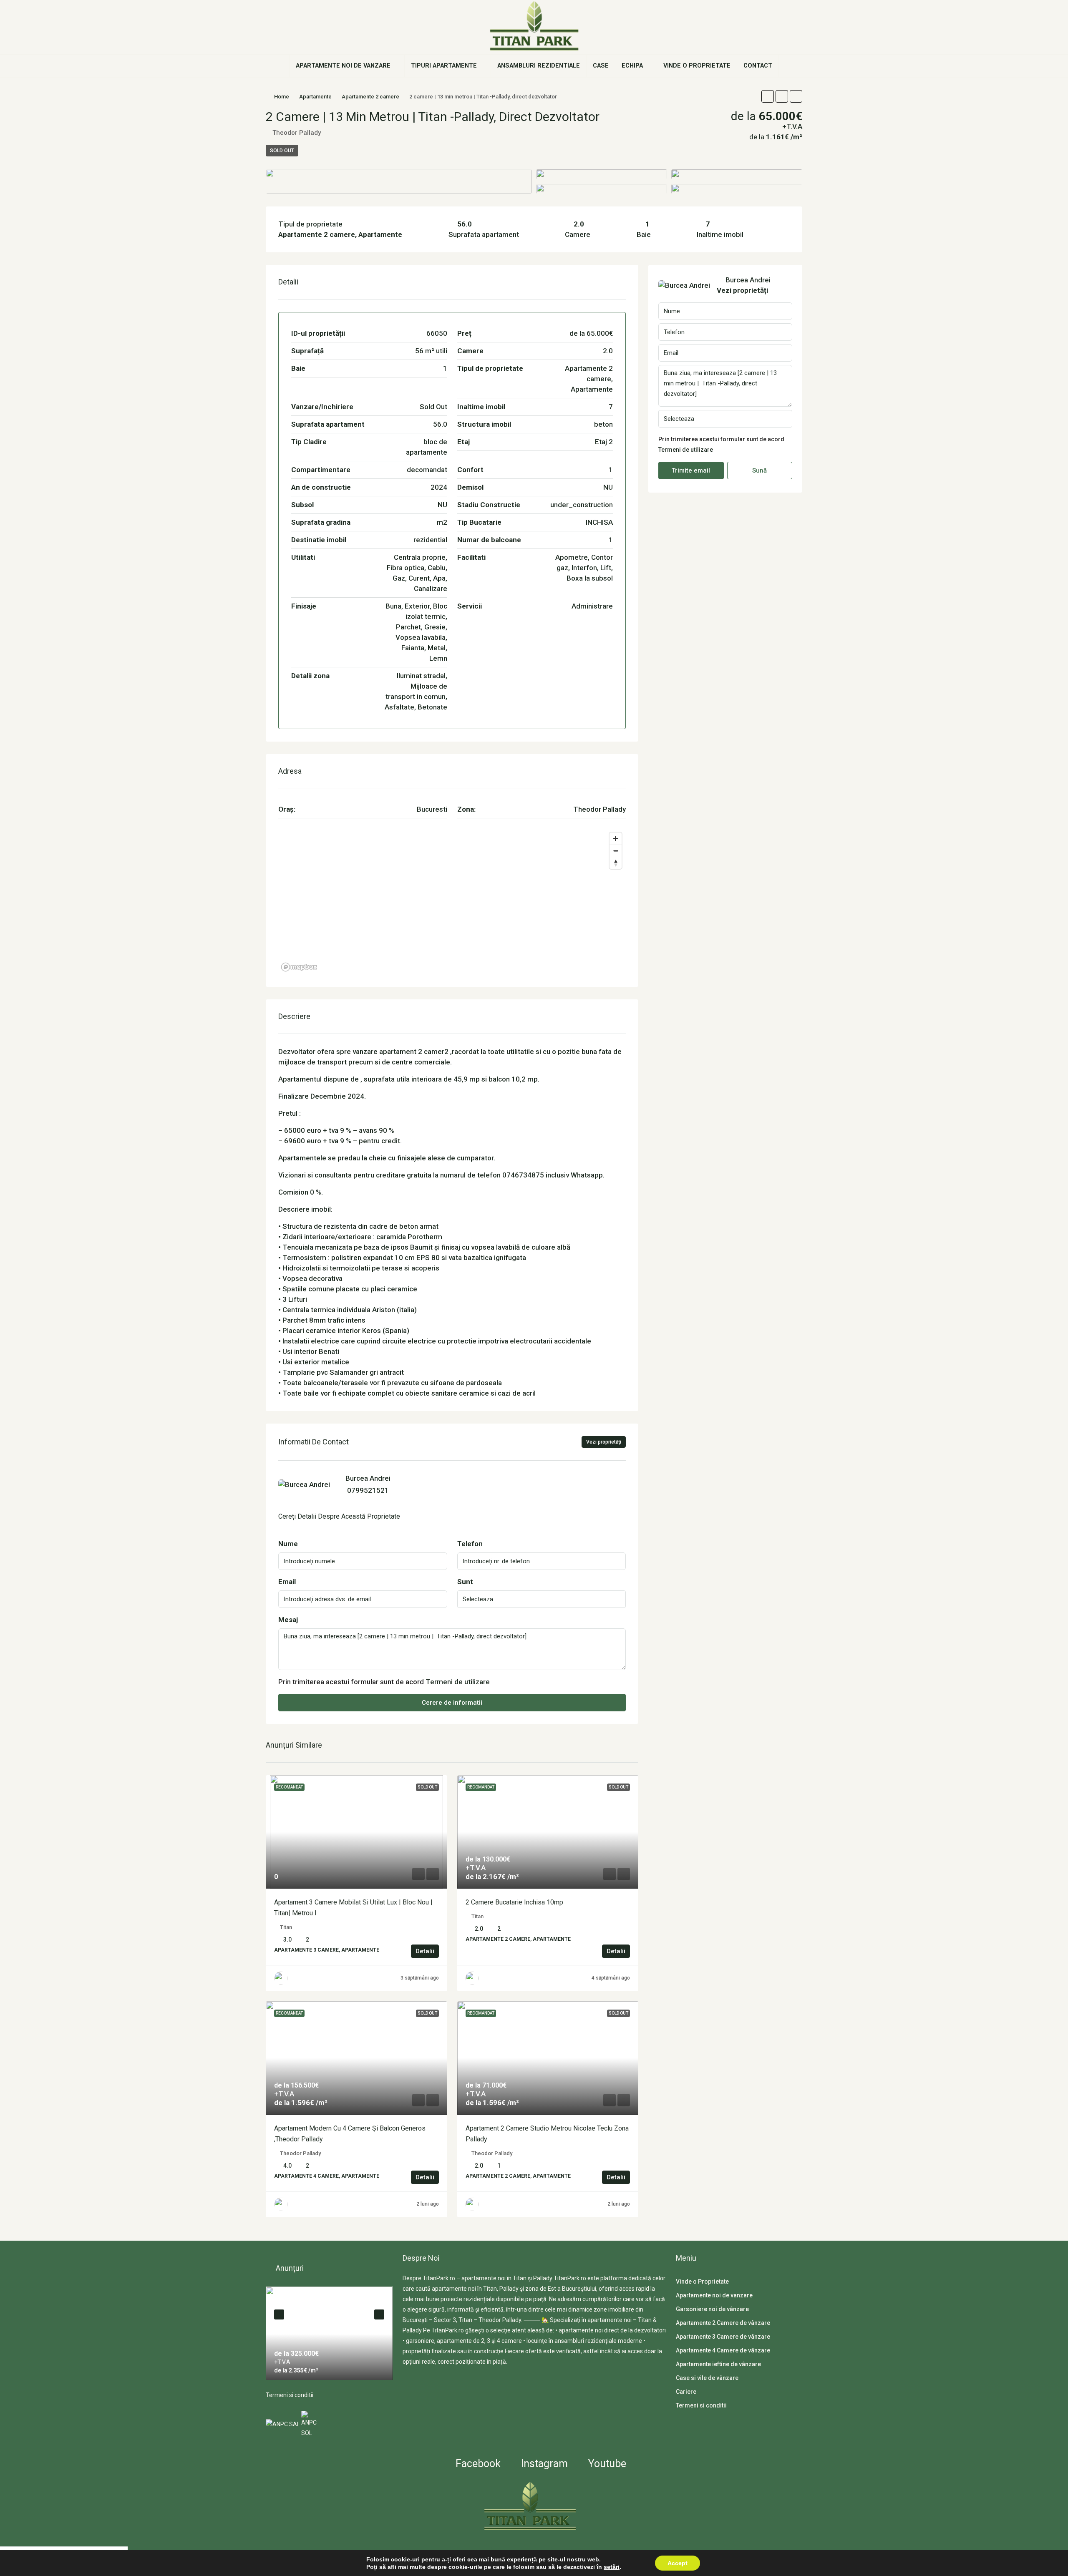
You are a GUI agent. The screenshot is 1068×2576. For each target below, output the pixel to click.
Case (601, 66)
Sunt (465, 1582)
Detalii (425, 1951)
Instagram (543, 2464)
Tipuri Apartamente (444, 66)
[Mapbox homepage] (299, 967)
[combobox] (542, 1599)
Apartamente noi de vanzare (343, 66)
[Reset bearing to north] (616, 863)
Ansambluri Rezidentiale (539, 66)
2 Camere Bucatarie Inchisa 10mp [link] (514, 1902)
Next (379, 2314)
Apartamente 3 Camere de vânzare (723, 2337)
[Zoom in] (616, 839)
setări (612, 2567)
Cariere (686, 2392)
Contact (758, 66)
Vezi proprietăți (604, 1442)
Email (287, 1582)
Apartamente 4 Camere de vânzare (723, 2350)
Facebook (477, 2464)
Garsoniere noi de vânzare (712, 2309)
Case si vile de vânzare (707, 2378)
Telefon (470, 1544)
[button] (768, 96)
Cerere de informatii (452, 1703)
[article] (329, 2333)
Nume (288, 1544)
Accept (678, 2563)
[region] (452, 901)
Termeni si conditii (290, 2395)
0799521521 (368, 1490)
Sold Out (282, 151)
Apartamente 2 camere (370, 97)
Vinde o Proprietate (697, 66)
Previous (279, 2314)
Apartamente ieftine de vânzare (718, 2364)
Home (282, 97)
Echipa (632, 66)
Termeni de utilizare (458, 1682)
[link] (356, 1832)
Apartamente (315, 97)
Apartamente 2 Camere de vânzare (723, 2323)
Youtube (606, 2464)
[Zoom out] (616, 851)
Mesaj (288, 1620)
